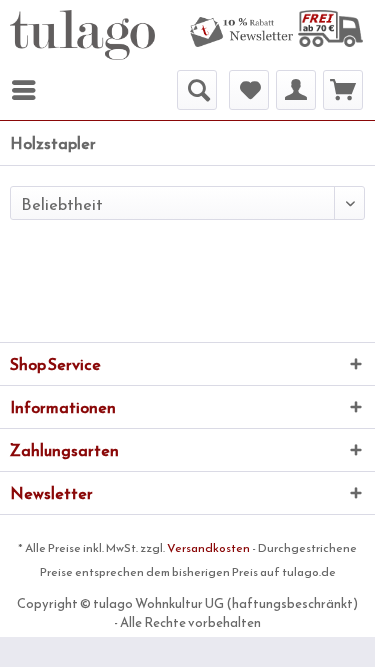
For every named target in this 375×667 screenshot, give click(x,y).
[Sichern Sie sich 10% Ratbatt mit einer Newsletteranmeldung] (241, 32)
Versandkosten (208, 548)
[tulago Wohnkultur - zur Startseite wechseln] (82, 35)
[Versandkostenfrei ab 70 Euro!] (330, 28)
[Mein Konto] (296, 90)
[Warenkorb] (343, 90)
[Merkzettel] (249, 90)
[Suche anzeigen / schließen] (197, 90)
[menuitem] (241, 32)
